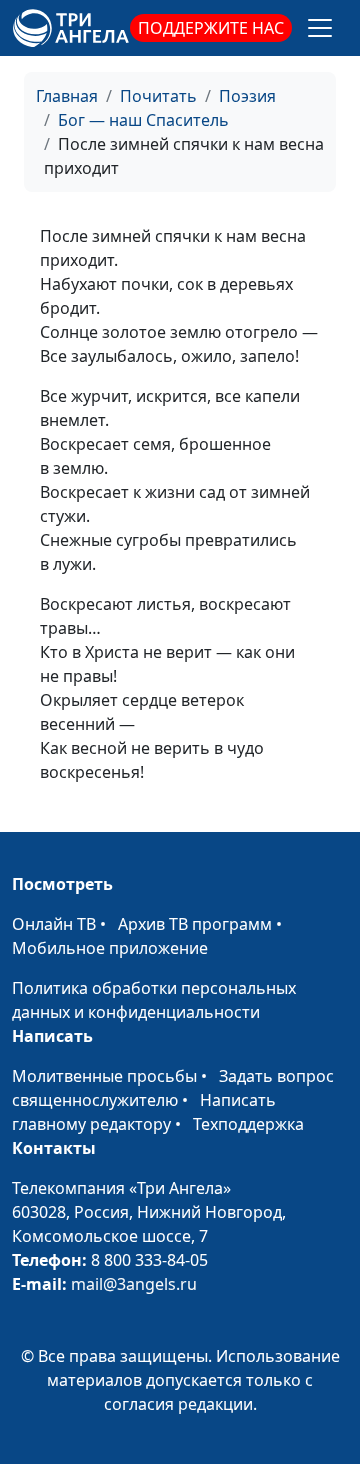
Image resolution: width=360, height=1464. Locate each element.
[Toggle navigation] (320, 28)
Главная (67, 96)
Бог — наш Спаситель (143, 120)
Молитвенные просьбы (104, 1076)
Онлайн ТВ (54, 924)
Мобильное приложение (110, 948)
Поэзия (247, 96)
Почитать (158, 96)
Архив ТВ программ (195, 924)
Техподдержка (248, 1124)
